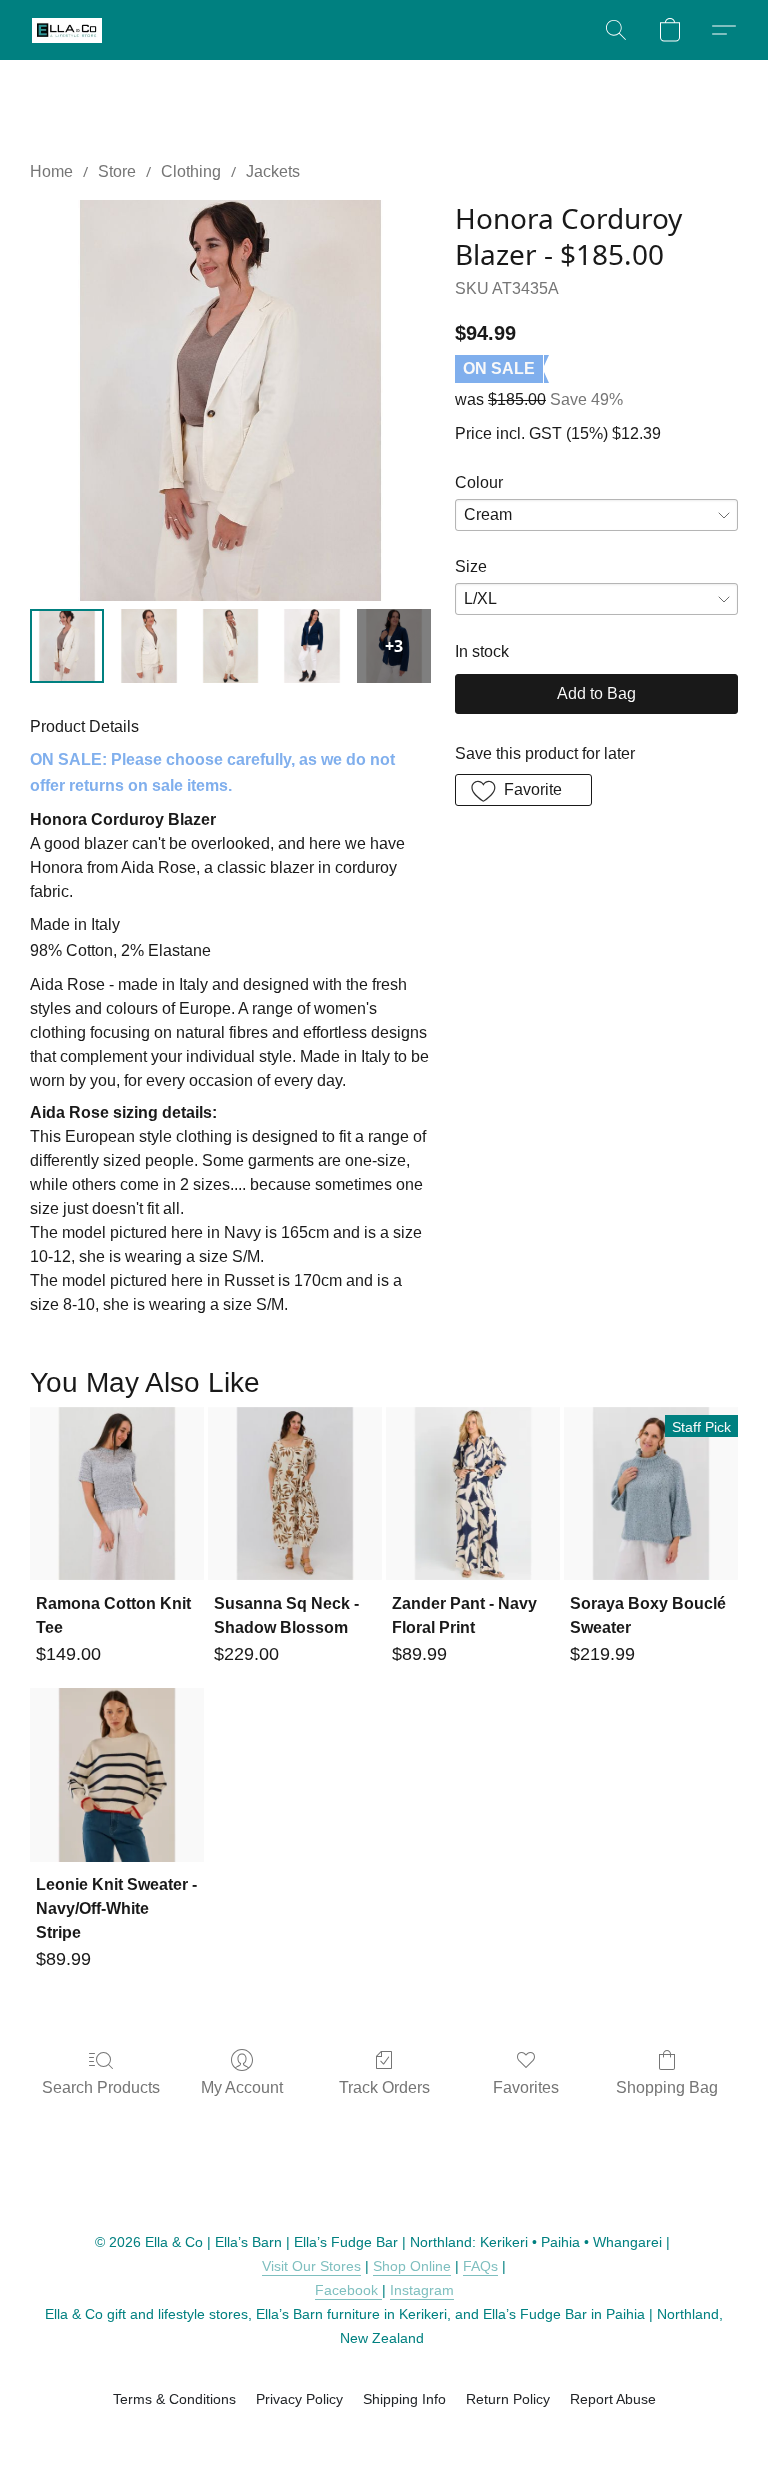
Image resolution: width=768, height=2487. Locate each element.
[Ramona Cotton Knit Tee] (117, 1494)
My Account (242, 2087)
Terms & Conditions (174, 2399)
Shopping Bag (667, 2087)
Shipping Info (404, 2399)
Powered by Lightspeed (384, 2434)
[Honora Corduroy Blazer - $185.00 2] (231, 646)
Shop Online (412, 2266)
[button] (67, 30)
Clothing (191, 171)
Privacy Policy (299, 2399)
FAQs (480, 2266)
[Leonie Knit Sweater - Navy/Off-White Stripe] (117, 1775)
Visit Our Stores (311, 2266)
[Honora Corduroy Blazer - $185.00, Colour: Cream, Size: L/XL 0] (67, 646)
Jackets (273, 171)
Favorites (526, 2087)
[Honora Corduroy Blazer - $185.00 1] (149, 646)
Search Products (101, 2087)
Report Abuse (613, 2399)
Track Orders (384, 2087)
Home (51, 171)
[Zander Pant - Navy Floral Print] (473, 1494)
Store (117, 171)
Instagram (422, 2290)
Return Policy (508, 2399)
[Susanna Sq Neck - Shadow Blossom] (295, 1494)
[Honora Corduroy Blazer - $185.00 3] (312, 646)
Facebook (348, 2290)
